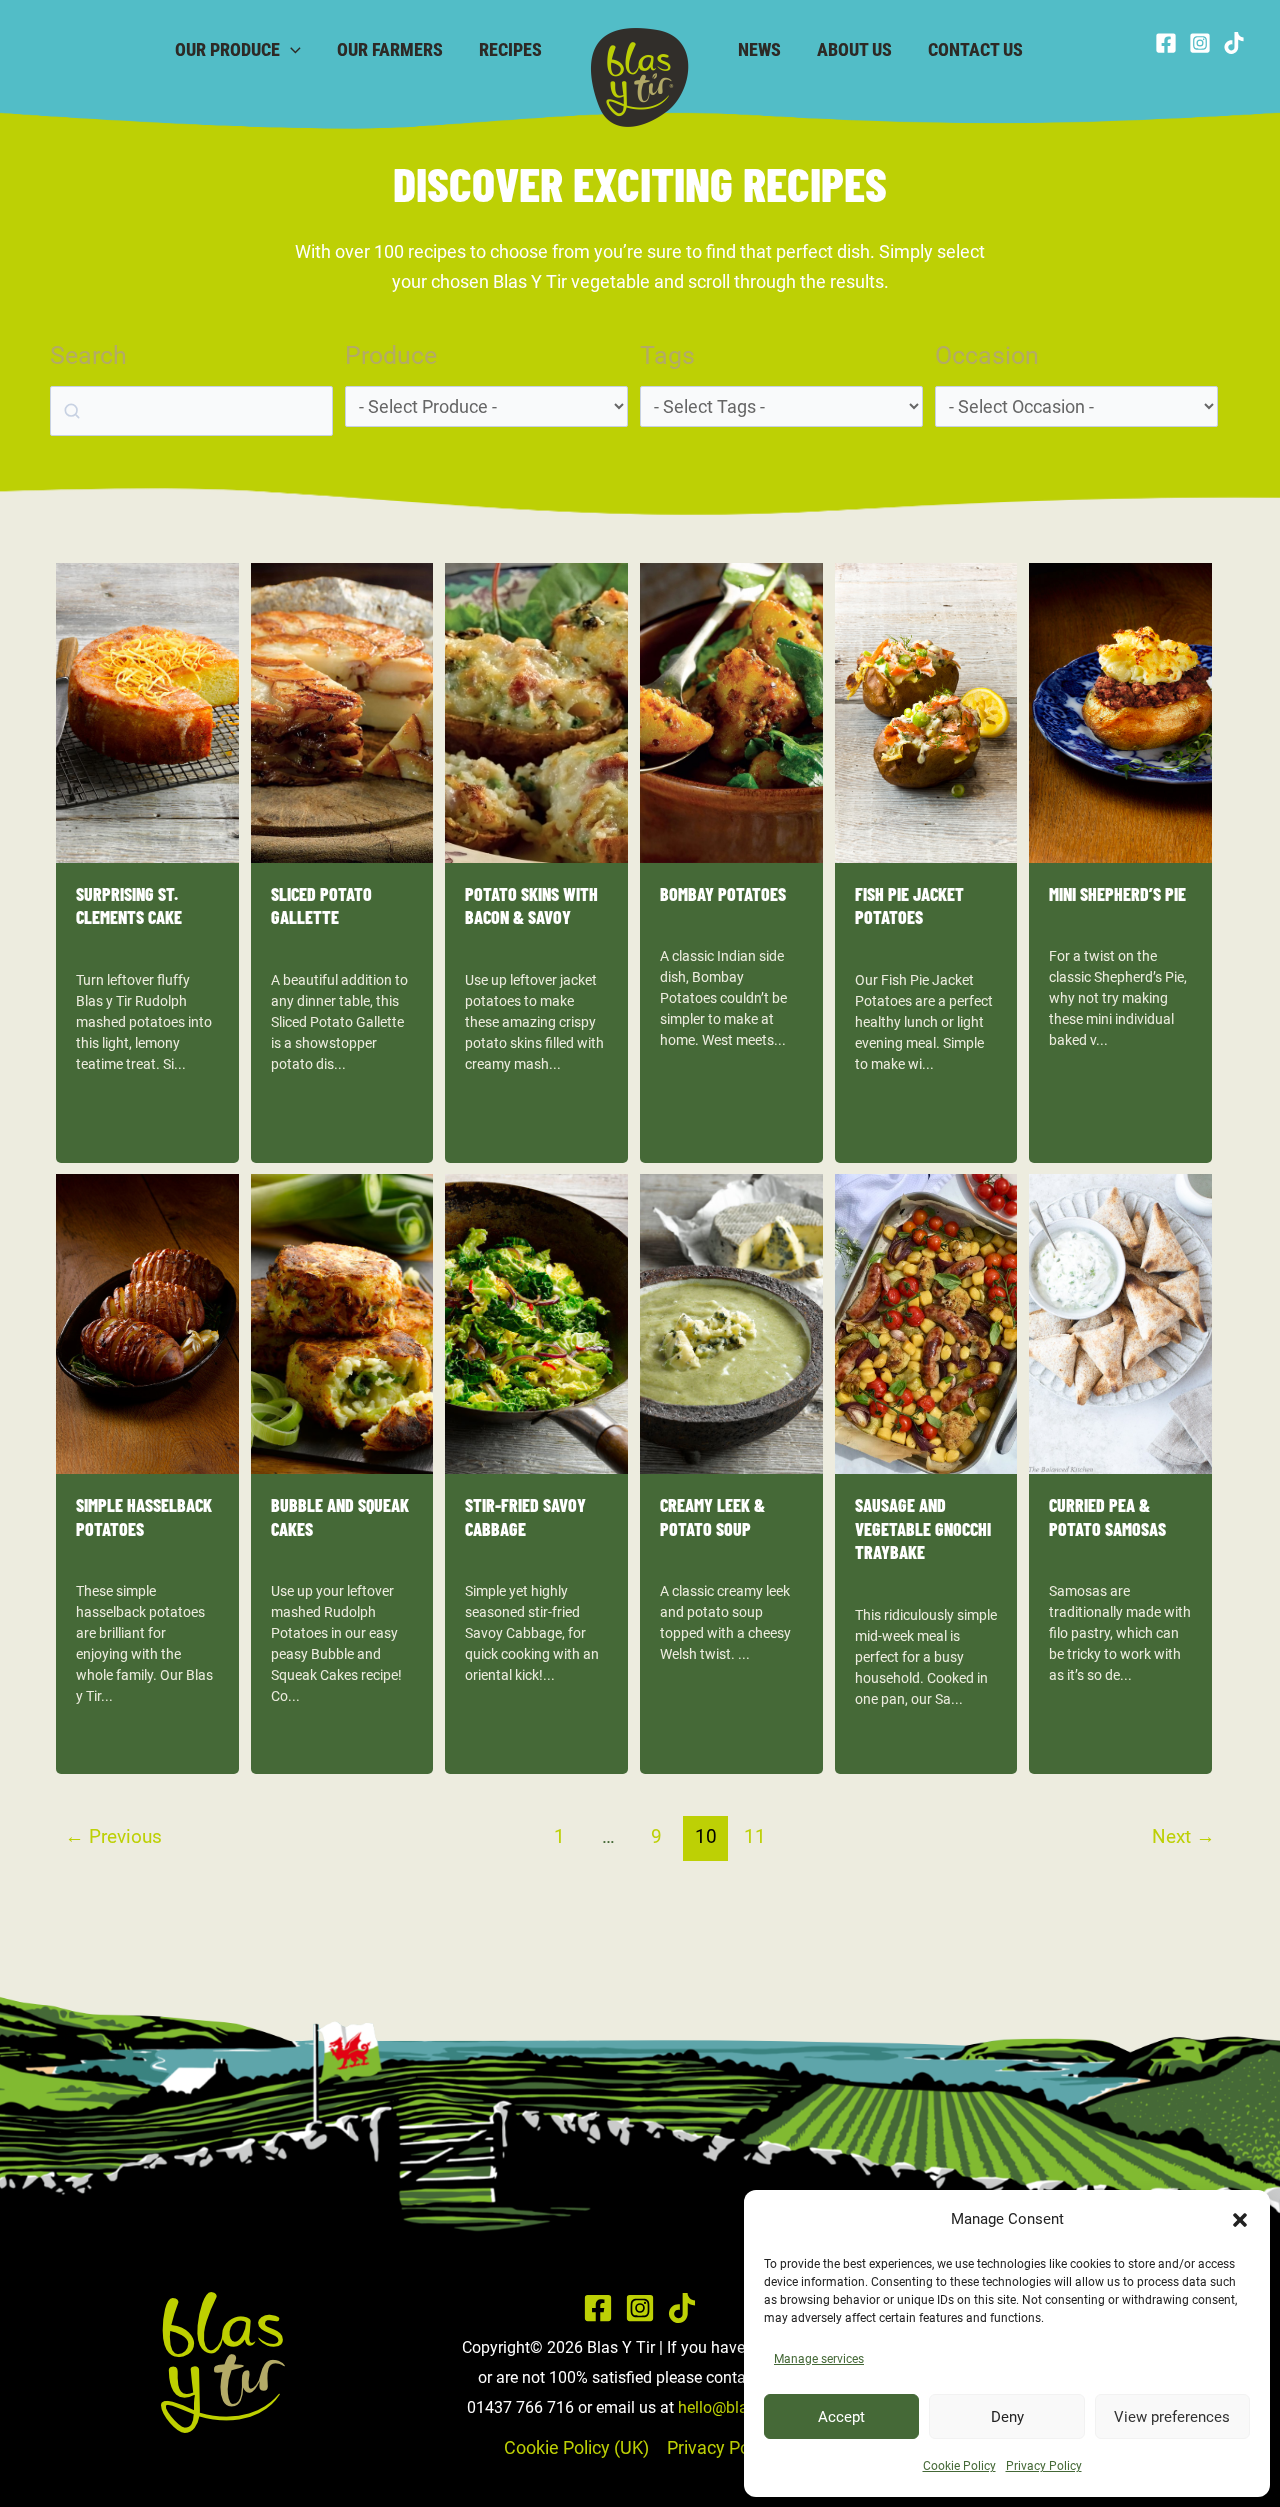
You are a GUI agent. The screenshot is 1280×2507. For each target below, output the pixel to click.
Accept (841, 2417)
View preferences (1172, 2417)
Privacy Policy (1044, 2466)
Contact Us (975, 49)
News (759, 49)
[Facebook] (1166, 43)
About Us (854, 49)
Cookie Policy (959, 2466)
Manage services (819, 2359)
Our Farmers (390, 49)
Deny (1007, 2417)
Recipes (510, 49)
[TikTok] (1234, 43)
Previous (113, 1836)
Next (1183, 1836)
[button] (1240, 2220)
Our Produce (227, 49)
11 (755, 1836)
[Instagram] (1200, 43)
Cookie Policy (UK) (576, 2447)
